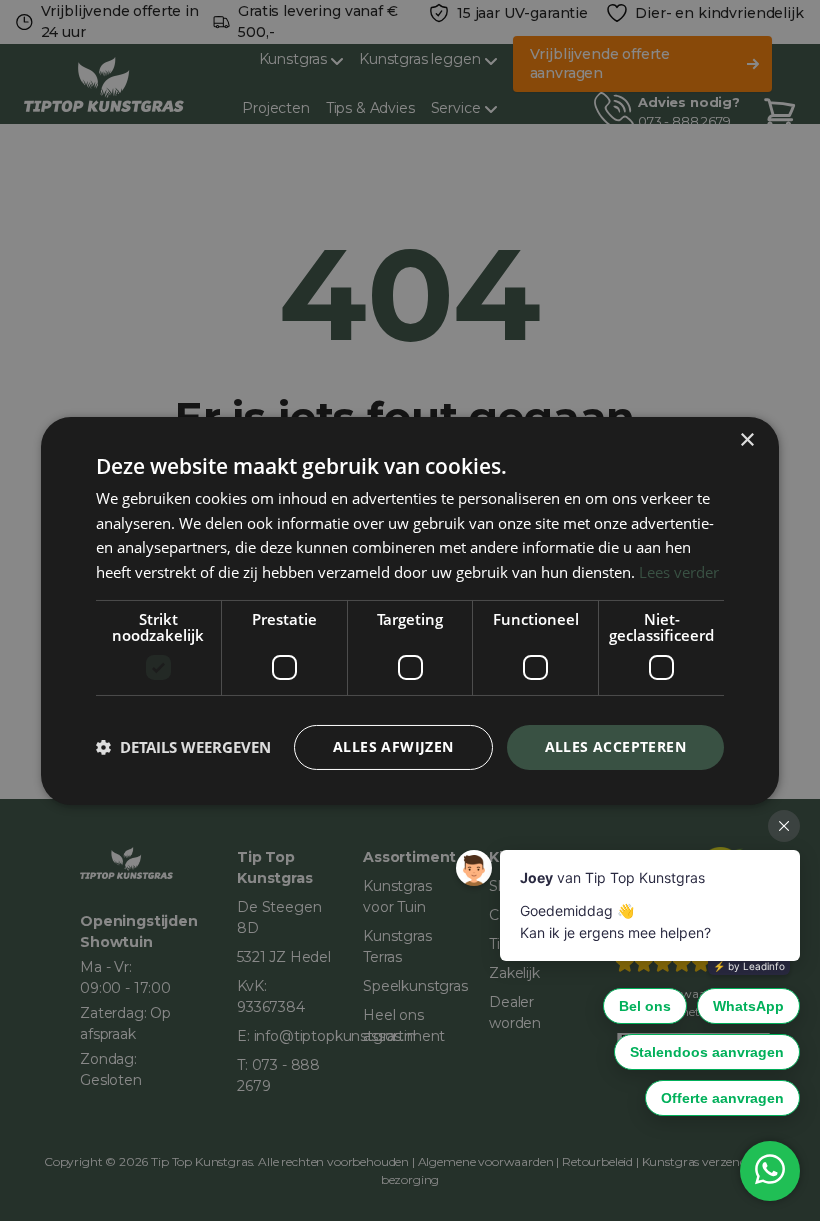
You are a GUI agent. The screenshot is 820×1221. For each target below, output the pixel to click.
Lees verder (679, 572)
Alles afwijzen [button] (393, 746)
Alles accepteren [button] (615, 746)
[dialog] (410, 610)
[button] (183, 747)
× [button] (746, 439)
